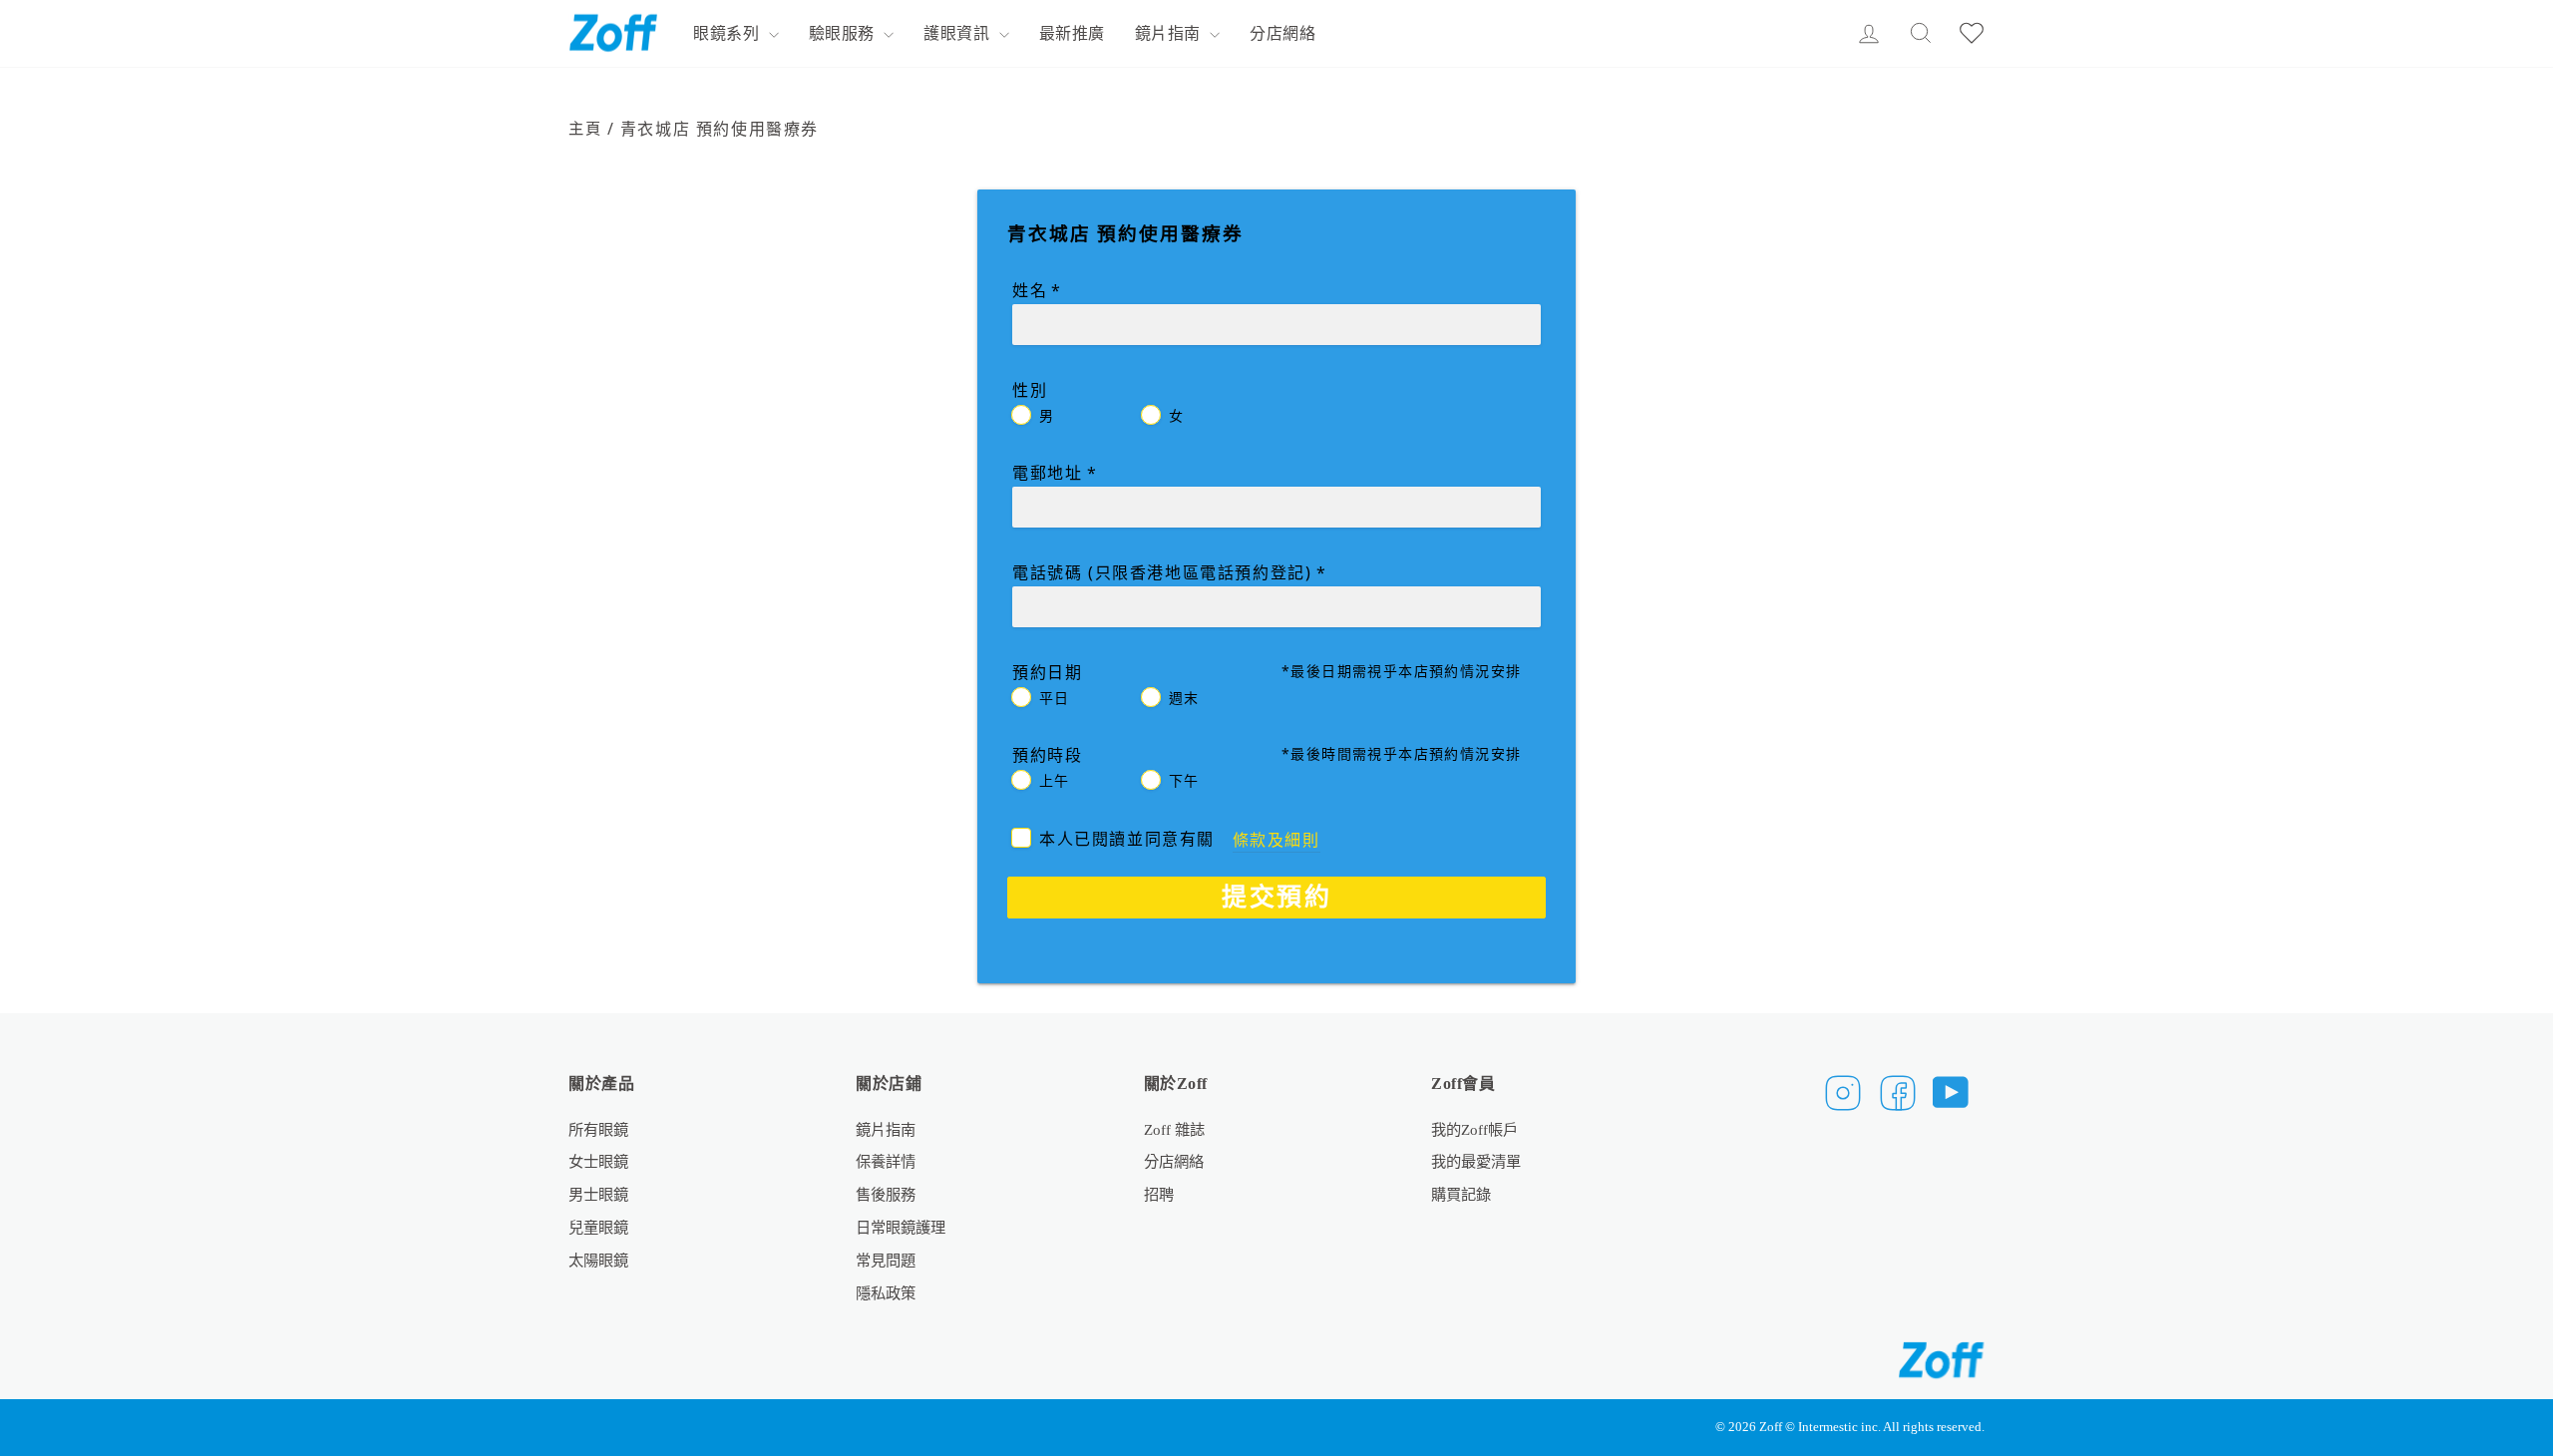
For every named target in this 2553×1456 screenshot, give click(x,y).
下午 (1184, 780)
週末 (1184, 698)
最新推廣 (1072, 33)
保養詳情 (886, 1161)
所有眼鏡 (598, 1129)
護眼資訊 (959, 33)
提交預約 (1276, 896)
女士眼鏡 (598, 1161)
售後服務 (886, 1194)
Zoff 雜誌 (1174, 1129)
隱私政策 (886, 1293)
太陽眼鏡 (598, 1260)
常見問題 (886, 1260)
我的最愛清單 (1476, 1161)
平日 (1055, 698)
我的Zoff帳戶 (1474, 1129)
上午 (1055, 780)
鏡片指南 (1170, 33)
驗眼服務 (844, 33)
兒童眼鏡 (598, 1227)
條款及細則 (1276, 840)
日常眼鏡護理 (901, 1227)
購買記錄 (1461, 1194)
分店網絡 (1282, 33)
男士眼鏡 (598, 1194)
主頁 (585, 128)
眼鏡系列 (729, 33)
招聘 (1159, 1194)
